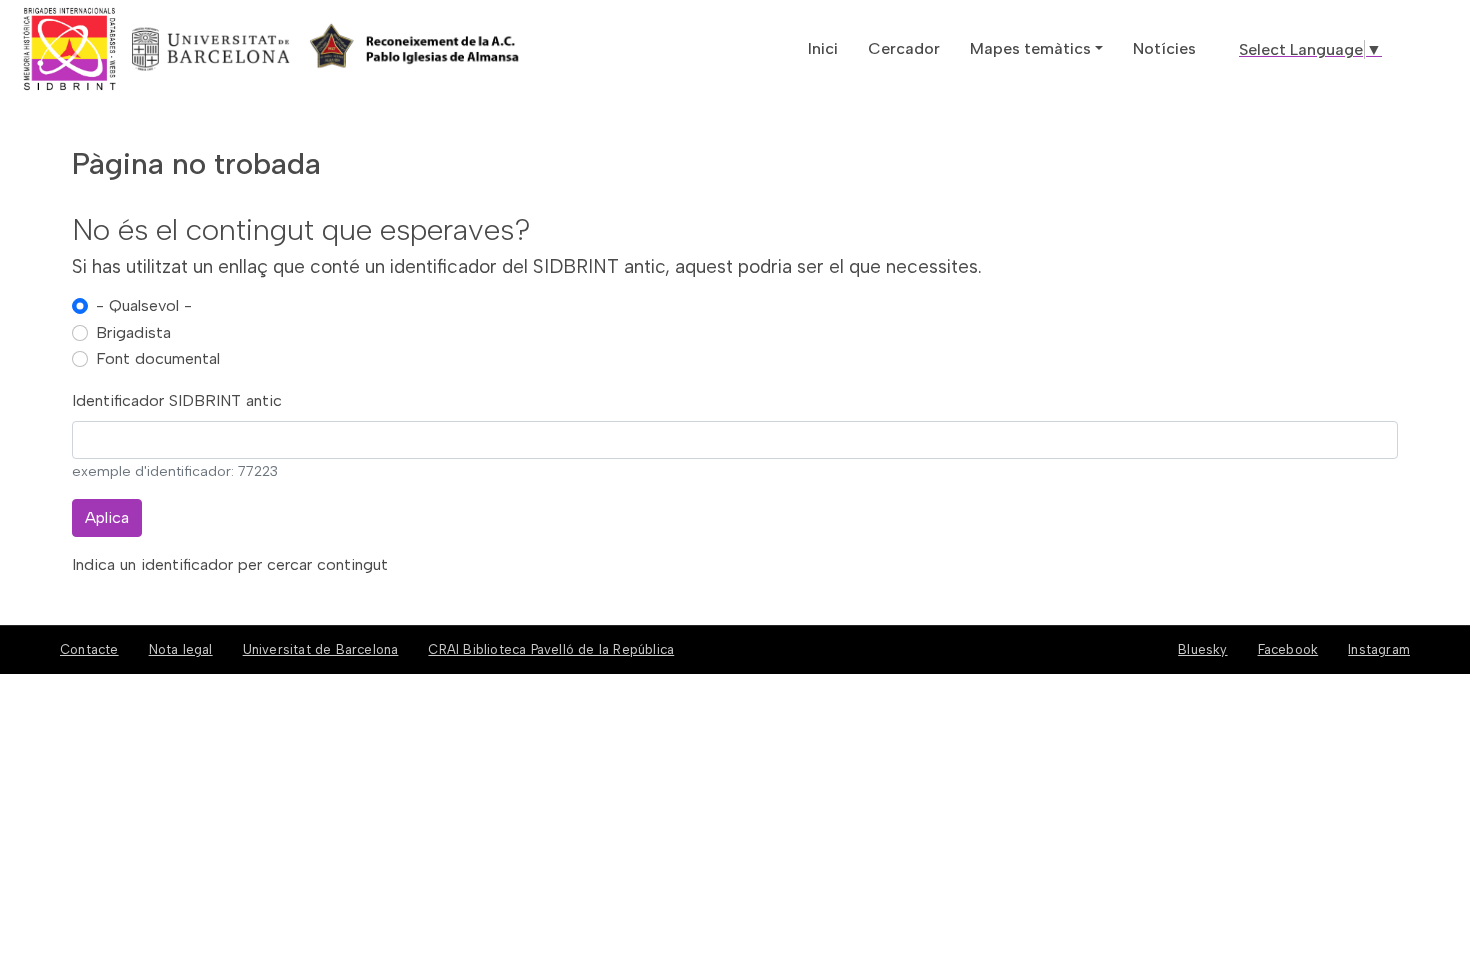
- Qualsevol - (144, 305)
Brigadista (133, 332)
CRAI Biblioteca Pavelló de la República (551, 649)
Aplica (107, 517)
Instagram (1379, 649)
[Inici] (143, 49)
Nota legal (181, 649)
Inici (823, 48)
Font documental (158, 358)
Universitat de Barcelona (321, 649)
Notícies (1164, 48)
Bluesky (1202, 649)
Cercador (904, 48)
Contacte (89, 649)
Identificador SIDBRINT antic (177, 400)
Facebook (1288, 649)
